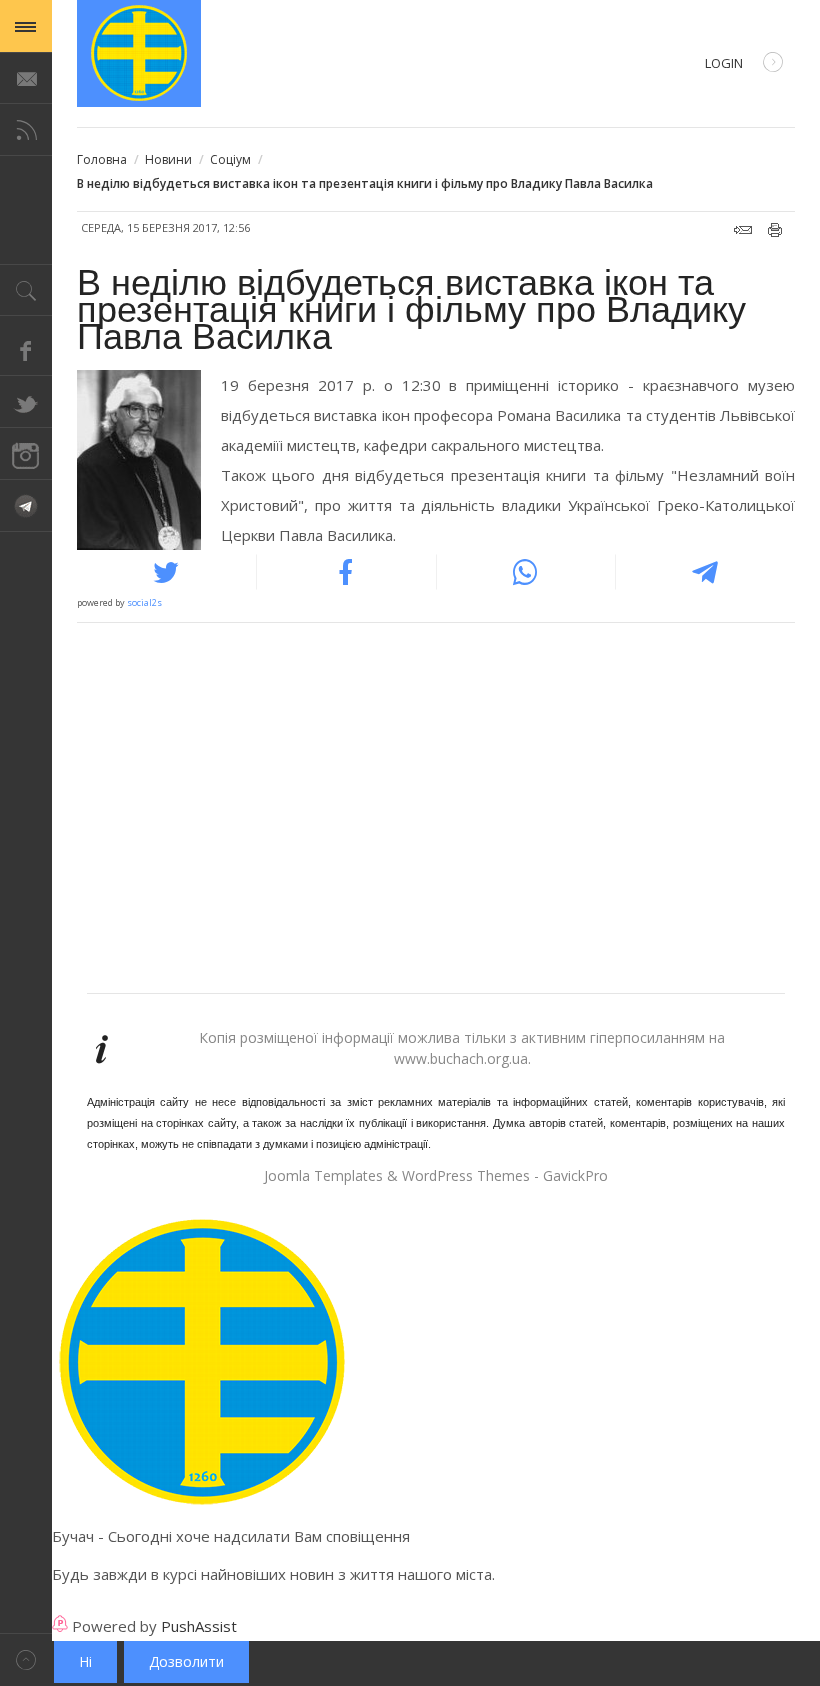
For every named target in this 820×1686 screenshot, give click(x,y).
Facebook (26, 350)
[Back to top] (26, 1659)
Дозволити (186, 1661)
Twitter (26, 402)
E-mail (743, 230)
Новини (168, 159)
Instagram (26, 454)
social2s (144, 602)
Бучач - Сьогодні (139, 53)
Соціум (230, 159)
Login (724, 63)
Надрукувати (775, 230)
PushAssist (199, 1626)
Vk (26, 506)
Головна (102, 159)
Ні (85, 1661)
